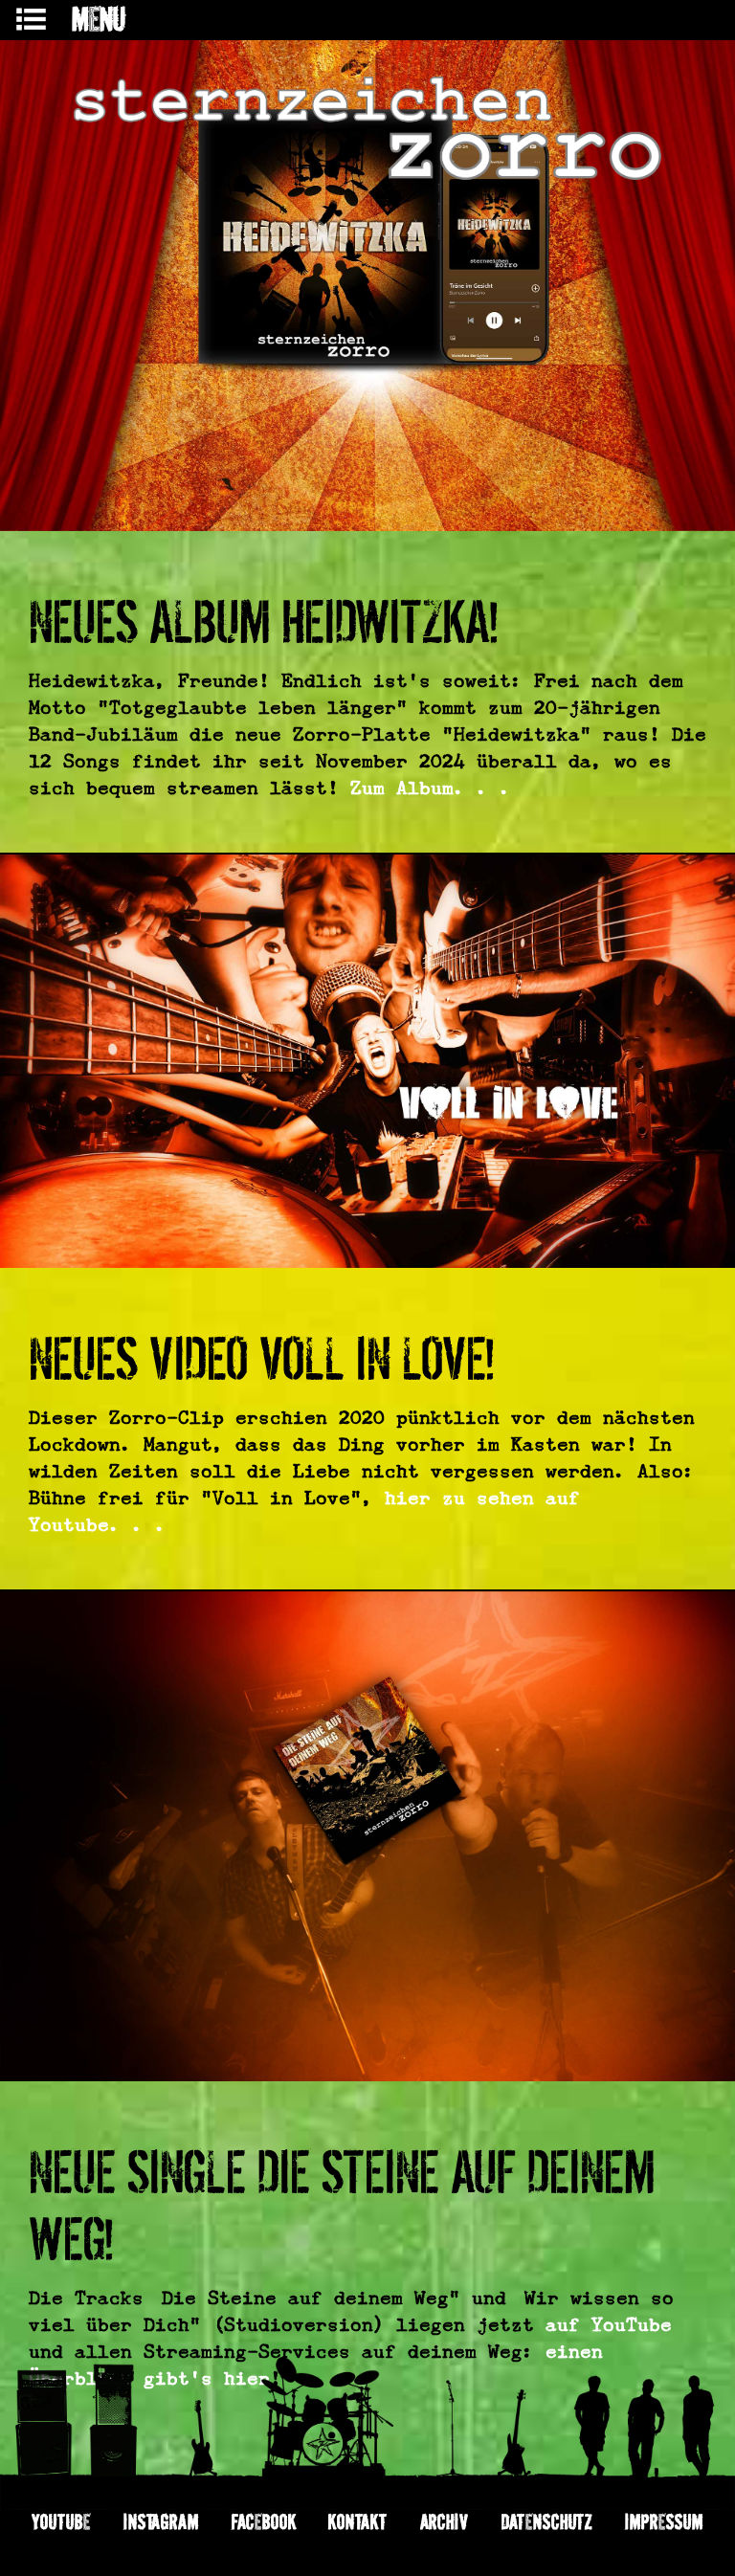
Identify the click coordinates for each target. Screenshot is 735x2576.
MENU (99, 18)
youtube (61, 2521)
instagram (162, 2521)
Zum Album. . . (431, 788)
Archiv (445, 2521)
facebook (264, 2521)
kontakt (358, 2521)
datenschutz (547, 2521)
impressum (664, 2521)
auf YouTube (609, 2324)
